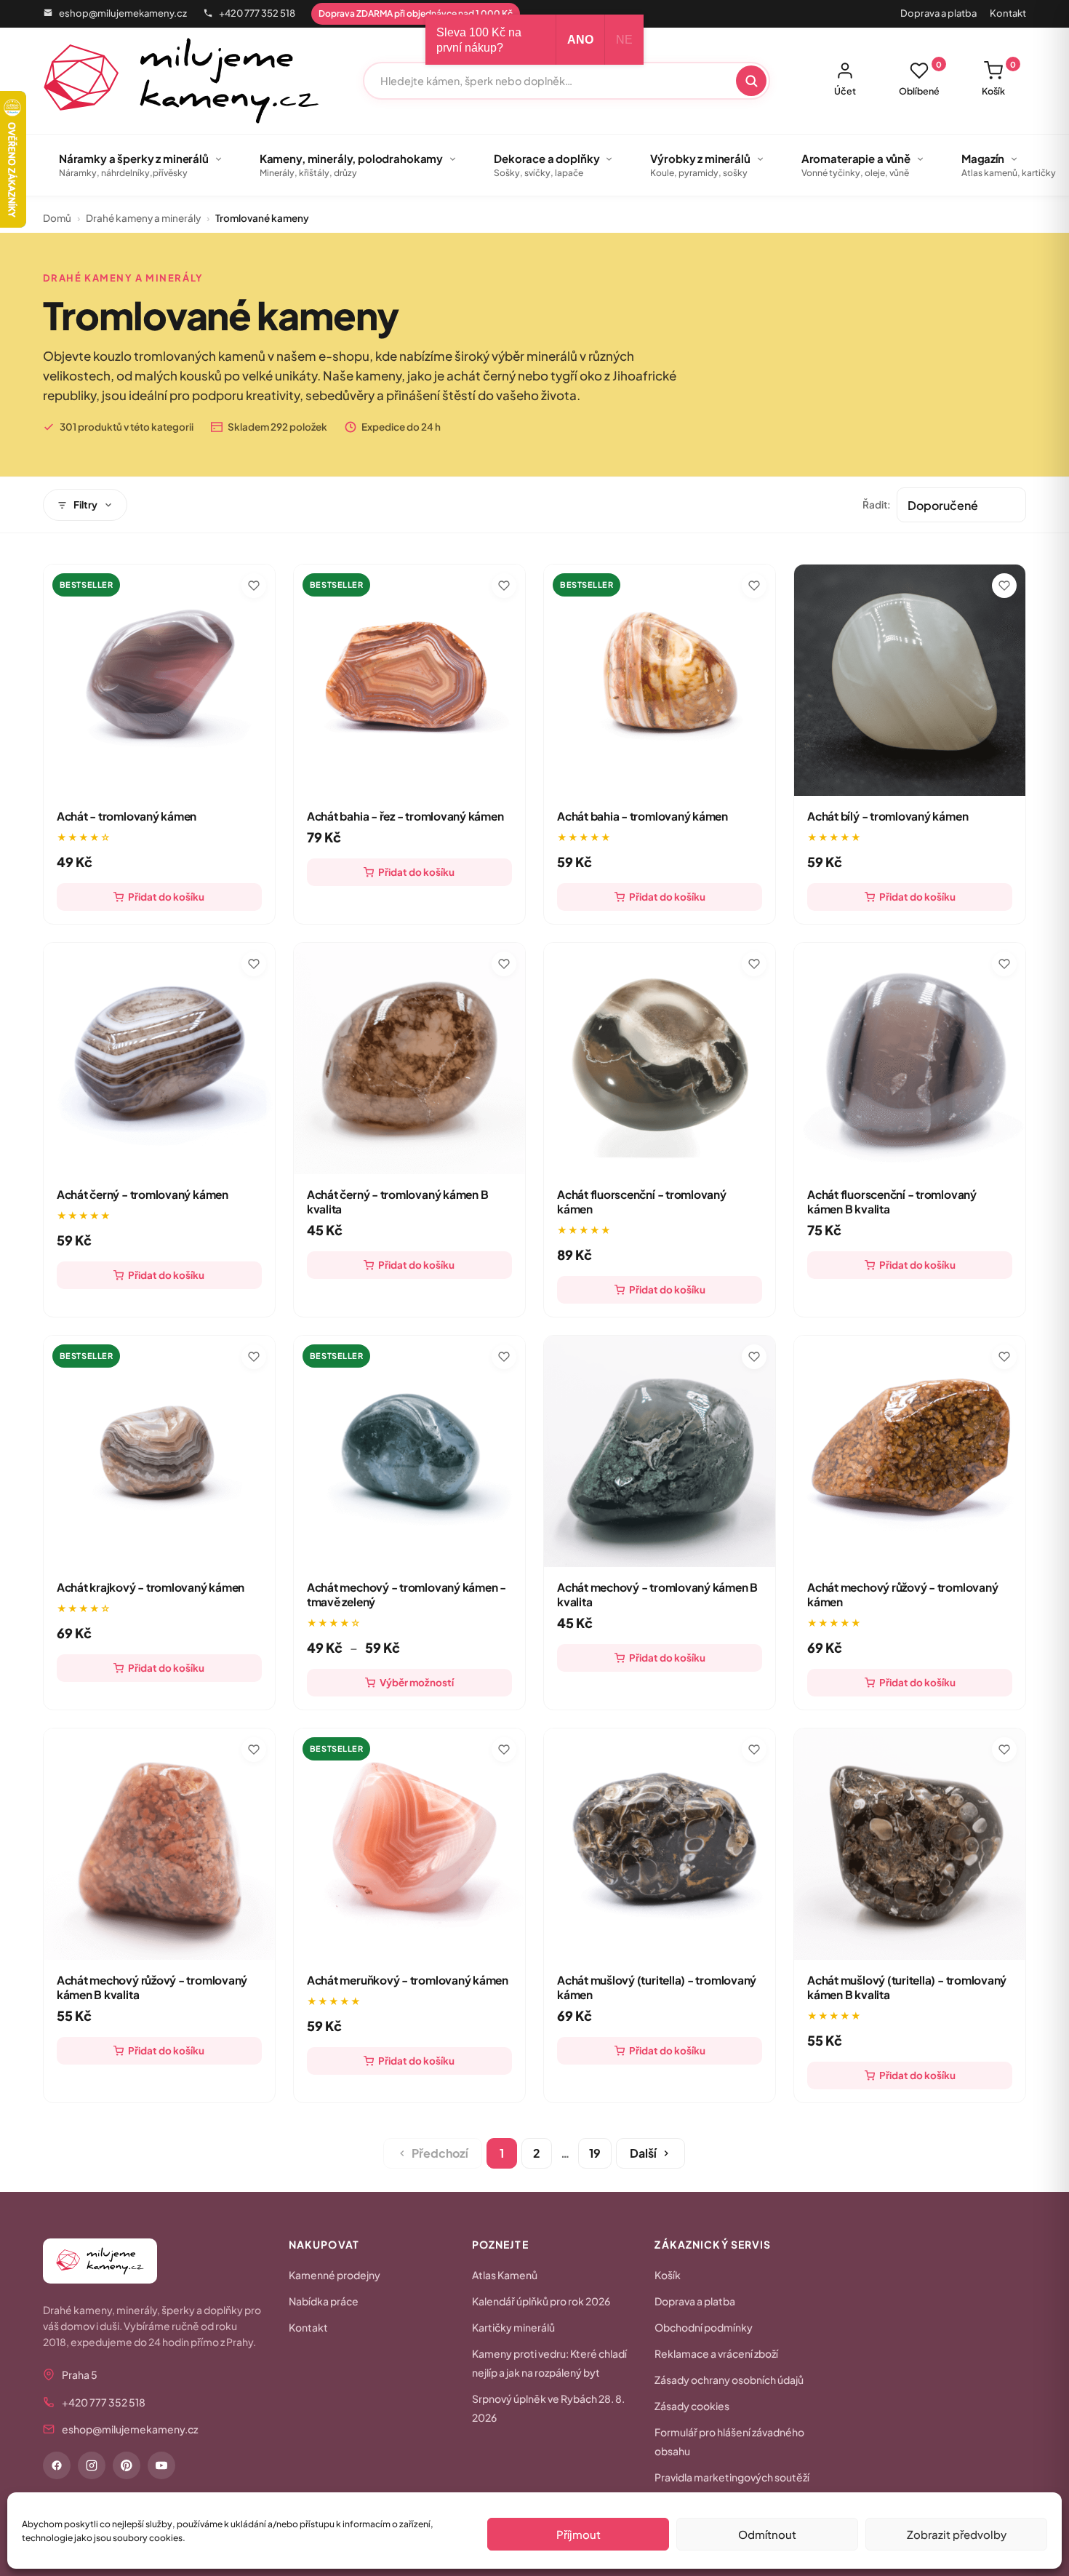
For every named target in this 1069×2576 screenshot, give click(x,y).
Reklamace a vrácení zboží (716, 2353)
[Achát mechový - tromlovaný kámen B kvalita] (660, 1451)
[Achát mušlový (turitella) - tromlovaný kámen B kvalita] (910, 1844)
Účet (845, 91)
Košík (999, 79)
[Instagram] (92, 2465)
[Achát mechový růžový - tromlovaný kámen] (910, 1451)
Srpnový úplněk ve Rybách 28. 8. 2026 (548, 2408)
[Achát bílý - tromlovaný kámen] (910, 680)
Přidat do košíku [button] (166, 897)
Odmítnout (767, 2534)
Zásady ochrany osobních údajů (729, 2380)
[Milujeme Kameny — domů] (181, 81)
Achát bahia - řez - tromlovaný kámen (405, 816)
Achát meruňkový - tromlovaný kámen (408, 1980)
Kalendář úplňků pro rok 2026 (541, 2301)
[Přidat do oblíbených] (254, 586)
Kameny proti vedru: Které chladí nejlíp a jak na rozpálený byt (549, 2363)
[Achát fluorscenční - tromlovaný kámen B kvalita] (910, 1058)
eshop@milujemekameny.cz (123, 13)
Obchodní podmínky (704, 2327)
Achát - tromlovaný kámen (127, 816)
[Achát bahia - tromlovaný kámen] (660, 680)
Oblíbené (920, 79)
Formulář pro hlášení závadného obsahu (729, 2441)
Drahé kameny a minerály (143, 218)
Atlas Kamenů (505, 2275)
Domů (57, 218)
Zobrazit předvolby (957, 2534)
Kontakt (1008, 13)
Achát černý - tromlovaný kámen (143, 1194)
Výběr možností (417, 1682)
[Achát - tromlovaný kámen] (159, 680)
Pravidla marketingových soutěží (732, 2477)
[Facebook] (57, 2465)
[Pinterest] (127, 2465)
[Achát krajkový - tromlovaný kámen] (159, 1451)
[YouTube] (161, 2465)
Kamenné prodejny (335, 2275)
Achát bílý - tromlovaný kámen (888, 816)
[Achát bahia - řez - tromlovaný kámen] (409, 680)
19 (595, 2153)
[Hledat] (751, 81)
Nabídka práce (324, 2301)
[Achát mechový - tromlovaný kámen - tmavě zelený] (409, 1451)
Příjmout (578, 2534)
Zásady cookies (692, 2406)
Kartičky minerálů (513, 2327)
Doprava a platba (938, 13)
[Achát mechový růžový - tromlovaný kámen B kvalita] (159, 1844)
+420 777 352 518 (257, 13)
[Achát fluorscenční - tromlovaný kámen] (660, 1058)
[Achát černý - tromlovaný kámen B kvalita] (409, 1058)
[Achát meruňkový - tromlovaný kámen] (409, 1844)
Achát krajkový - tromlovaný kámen (151, 1587)
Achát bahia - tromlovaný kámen (642, 816)
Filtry (85, 505)
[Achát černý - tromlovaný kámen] (159, 1058)
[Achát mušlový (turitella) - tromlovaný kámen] (660, 1844)
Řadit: (877, 505)
